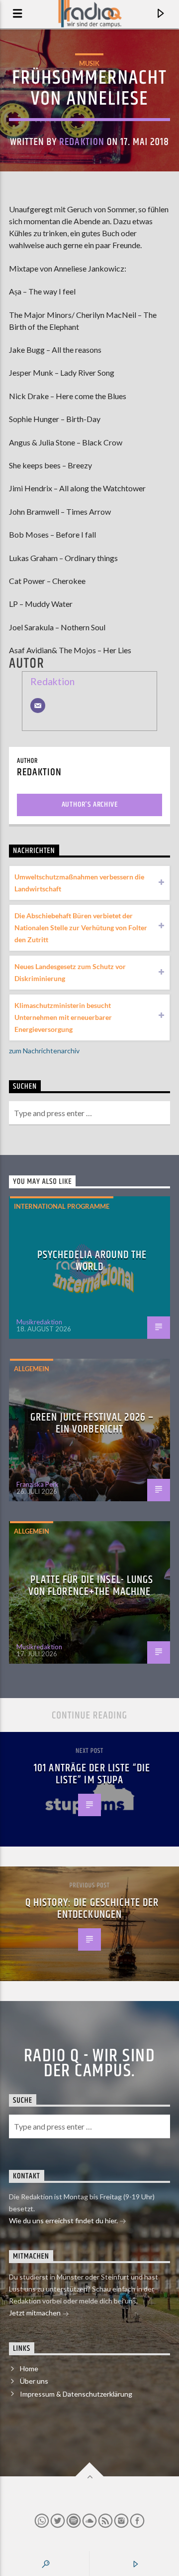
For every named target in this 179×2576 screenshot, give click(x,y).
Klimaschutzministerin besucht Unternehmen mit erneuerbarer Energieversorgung (63, 1017)
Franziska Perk (38, 1484)
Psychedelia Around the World (92, 1261)
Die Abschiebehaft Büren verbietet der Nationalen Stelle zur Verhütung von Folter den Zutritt (81, 928)
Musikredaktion (39, 1322)
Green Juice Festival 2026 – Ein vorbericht (92, 1423)
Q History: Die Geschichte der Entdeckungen (92, 1909)
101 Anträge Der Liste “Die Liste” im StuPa (92, 1774)
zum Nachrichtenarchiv (44, 1051)
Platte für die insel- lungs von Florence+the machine (91, 1586)
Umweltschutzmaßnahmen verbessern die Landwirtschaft (79, 883)
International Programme (62, 1206)
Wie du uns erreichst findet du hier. (64, 2220)
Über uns (34, 2381)
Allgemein (32, 1369)
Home (29, 2368)
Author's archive (90, 804)
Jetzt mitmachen (36, 2313)
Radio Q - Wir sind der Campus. (89, 2064)
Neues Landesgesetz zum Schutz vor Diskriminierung (70, 972)
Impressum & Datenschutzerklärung (76, 2394)
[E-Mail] (38, 706)
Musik (89, 63)
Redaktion (82, 142)
